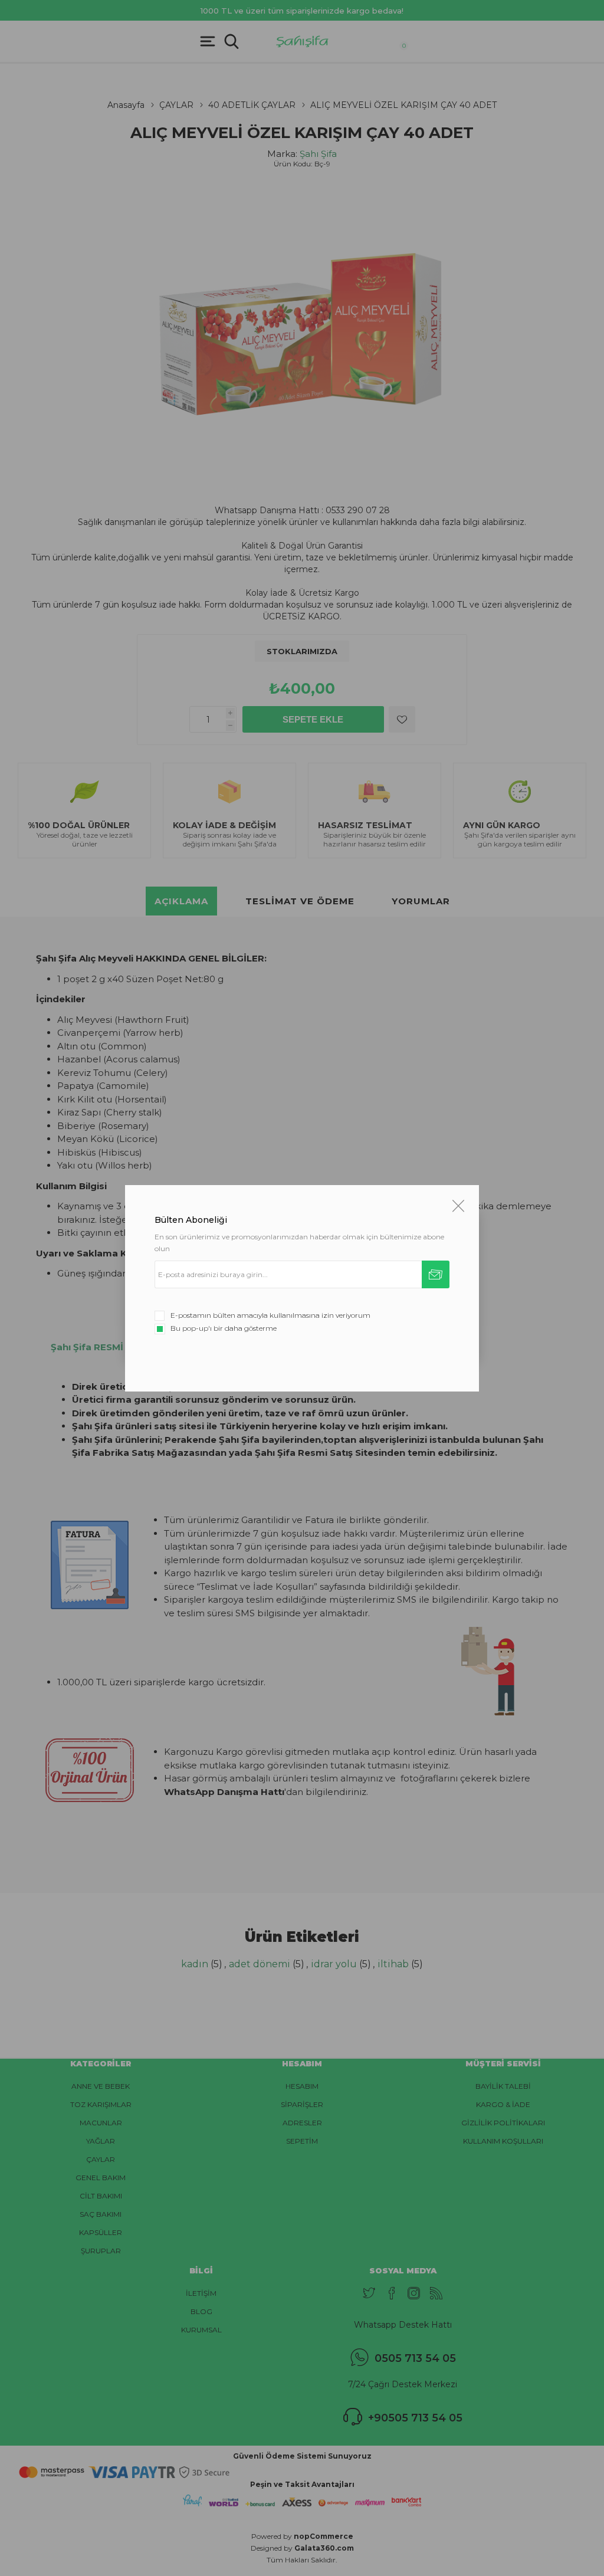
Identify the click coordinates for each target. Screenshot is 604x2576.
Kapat (458, 1206)
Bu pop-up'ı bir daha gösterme (224, 1328)
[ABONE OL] (436, 1274)
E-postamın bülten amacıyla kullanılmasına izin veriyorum (270, 1315)
